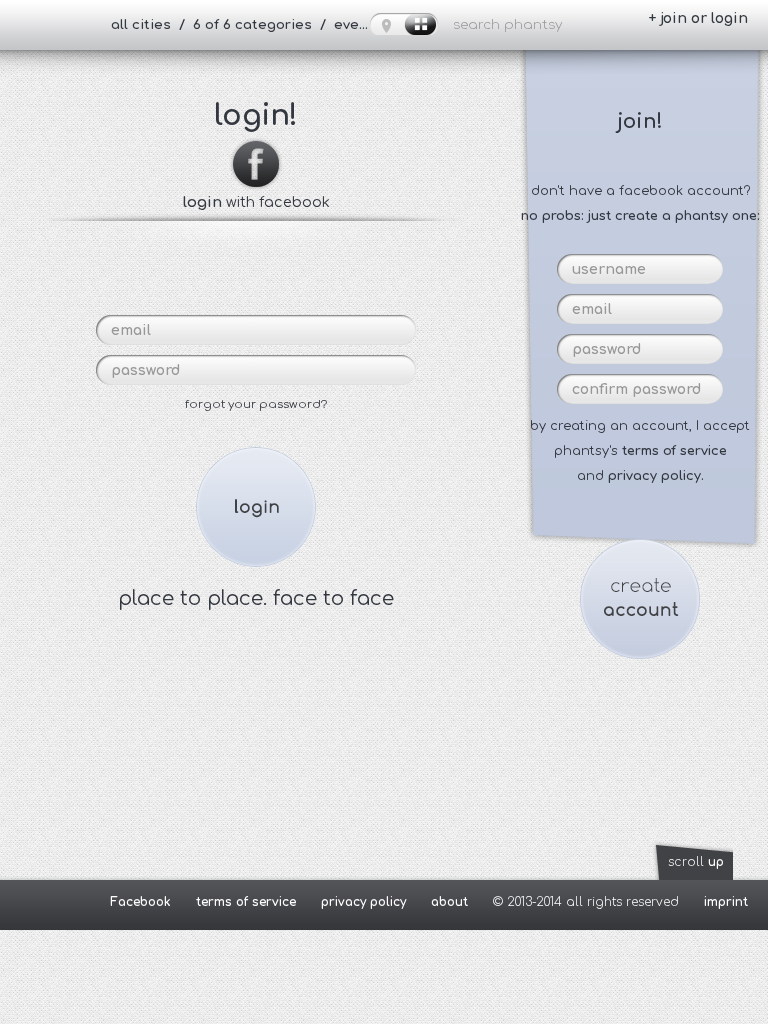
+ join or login (698, 18)
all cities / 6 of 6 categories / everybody (248, 25)
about (449, 902)
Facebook (140, 902)
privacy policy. (656, 476)
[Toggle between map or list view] (404, 24)
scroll (696, 862)
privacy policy (363, 902)
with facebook (256, 202)
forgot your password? (256, 404)
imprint (726, 902)
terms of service (674, 451)
